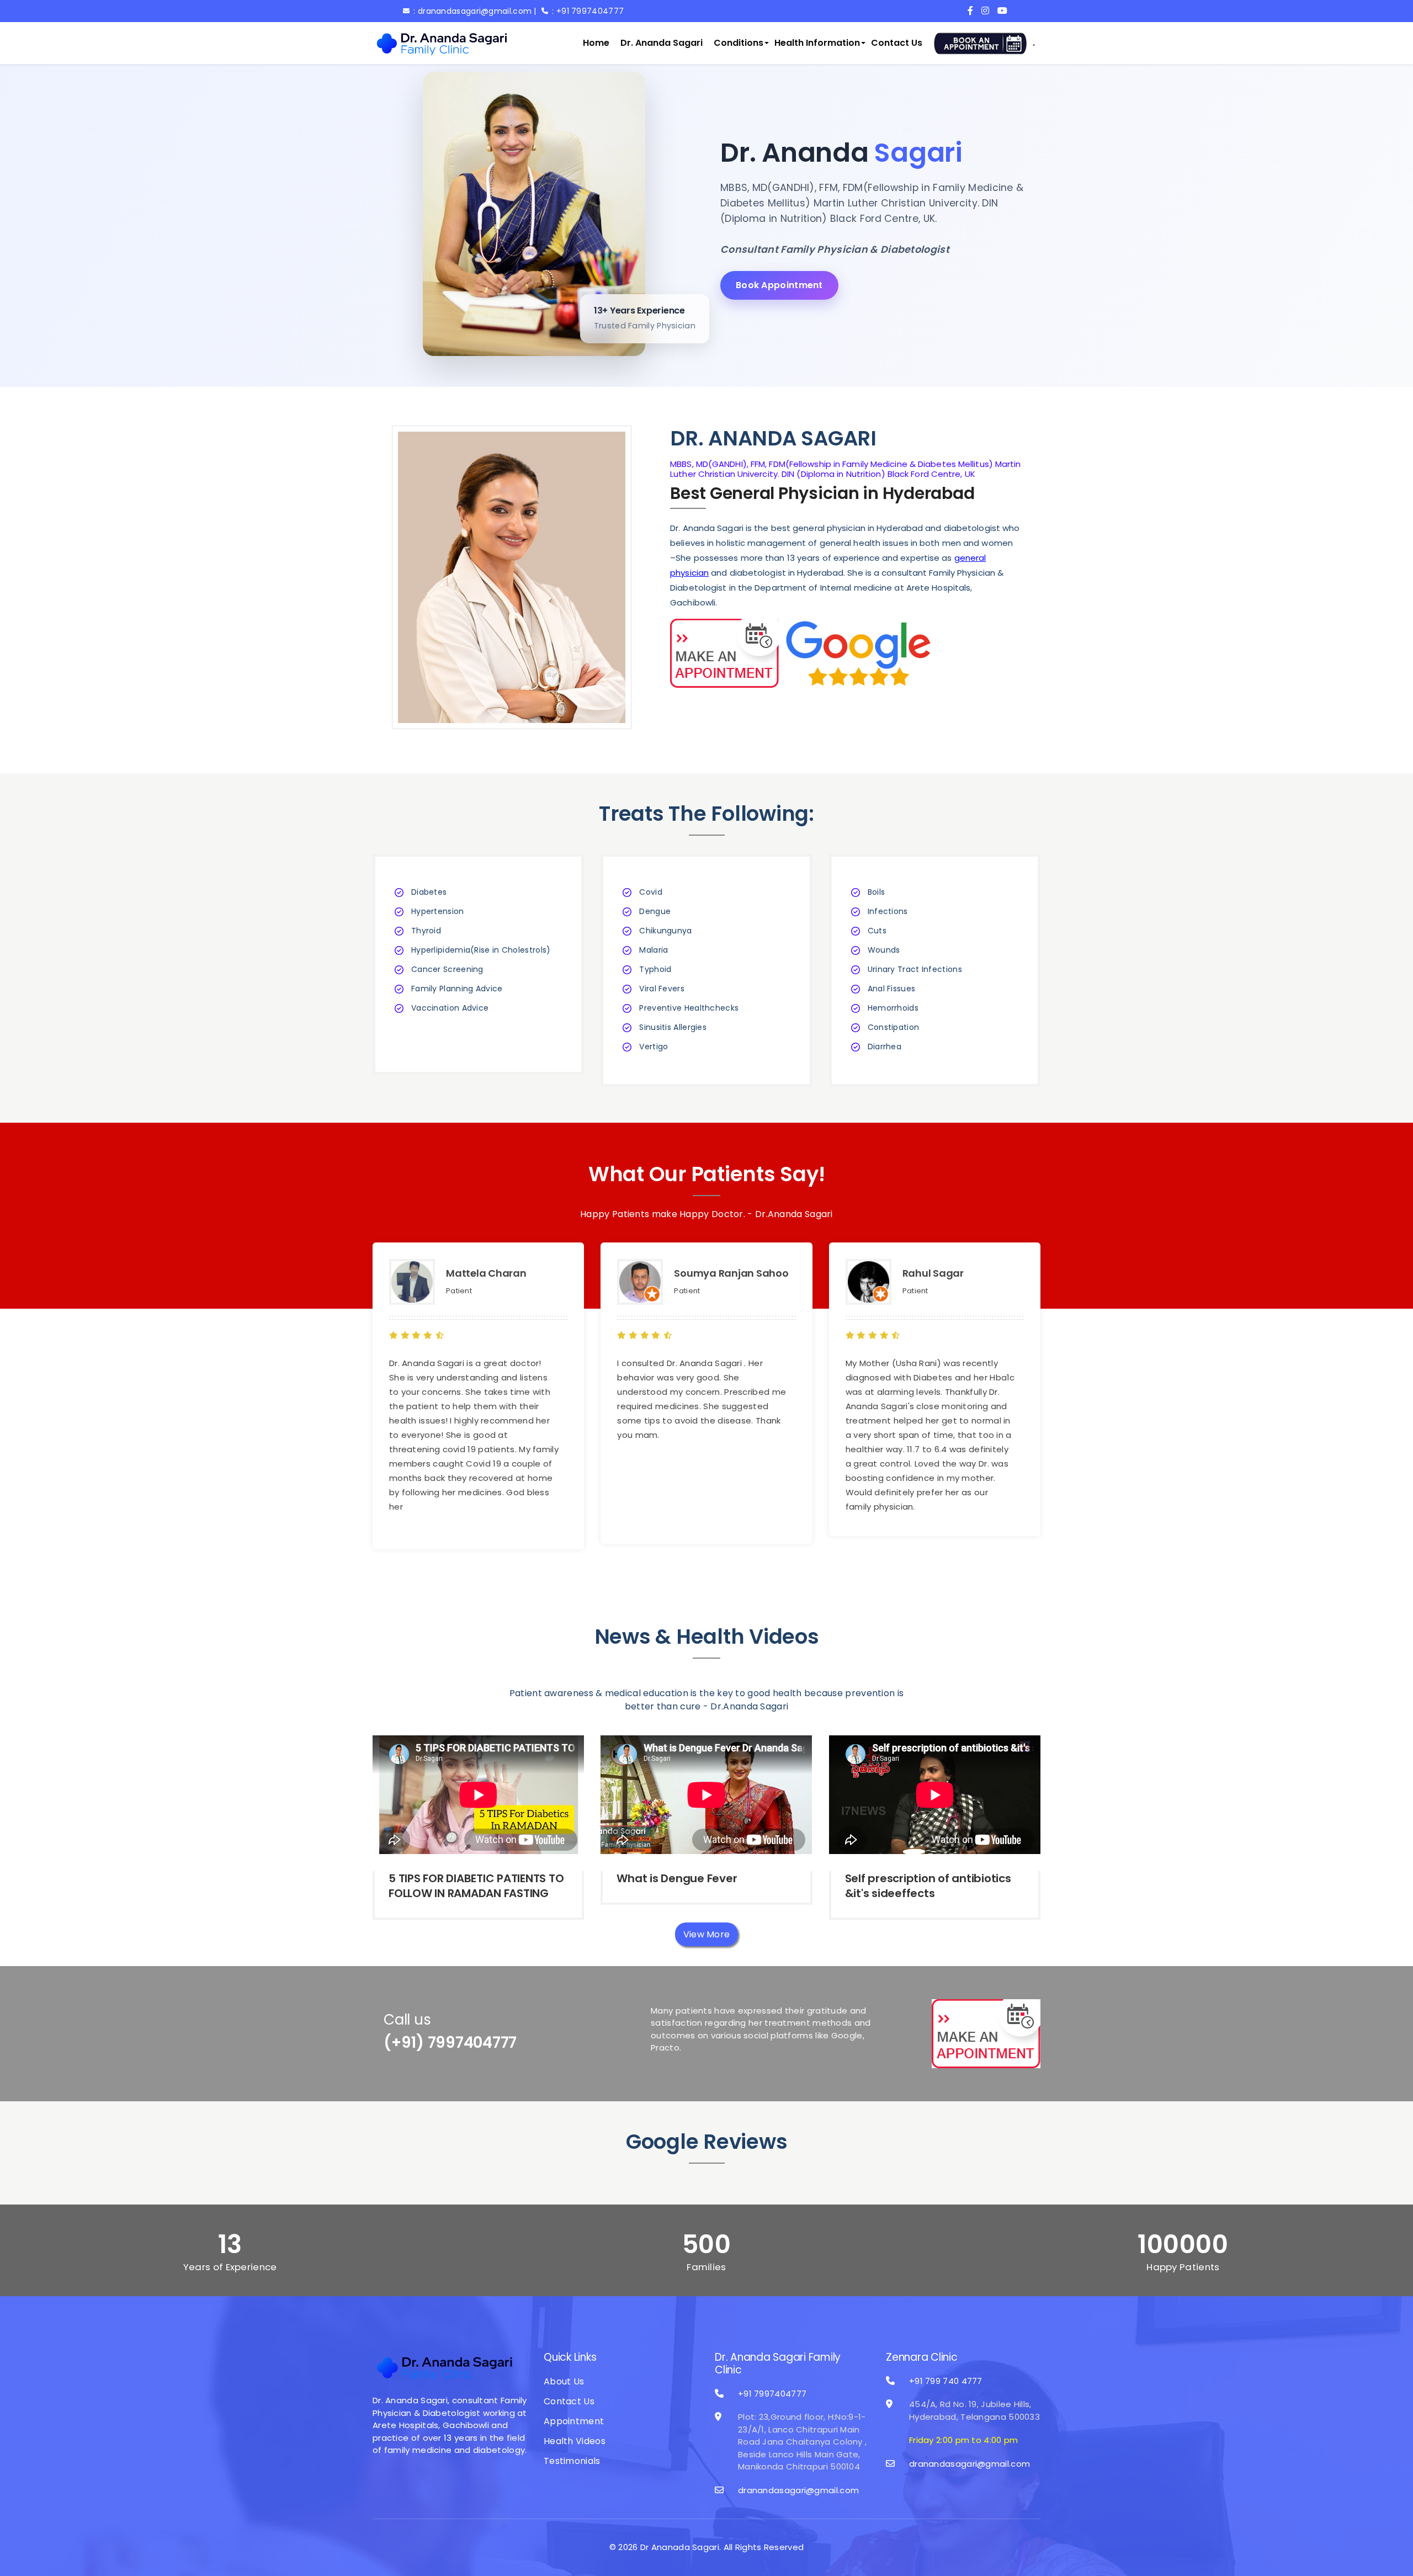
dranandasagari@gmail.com (798, 2490)
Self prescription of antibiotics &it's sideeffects (928, 1886)
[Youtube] (1004, 11)
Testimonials (572, 2461)
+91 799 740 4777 (946, 2381)
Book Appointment (779, 285)
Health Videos (575, 2441)
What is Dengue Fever (677, 1878)
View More (707, 1934)
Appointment (574, 2421)
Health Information (817, 43)
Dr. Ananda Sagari (662, 43)
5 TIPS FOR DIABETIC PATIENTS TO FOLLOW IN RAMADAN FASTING (476, 1886)
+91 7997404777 (772, 2394)
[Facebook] (973, 11)
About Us (564, 2381)
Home (596, 43)
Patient (459, 1291)
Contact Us (897, 43)
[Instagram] (988, 11)
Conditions (739, 43)
